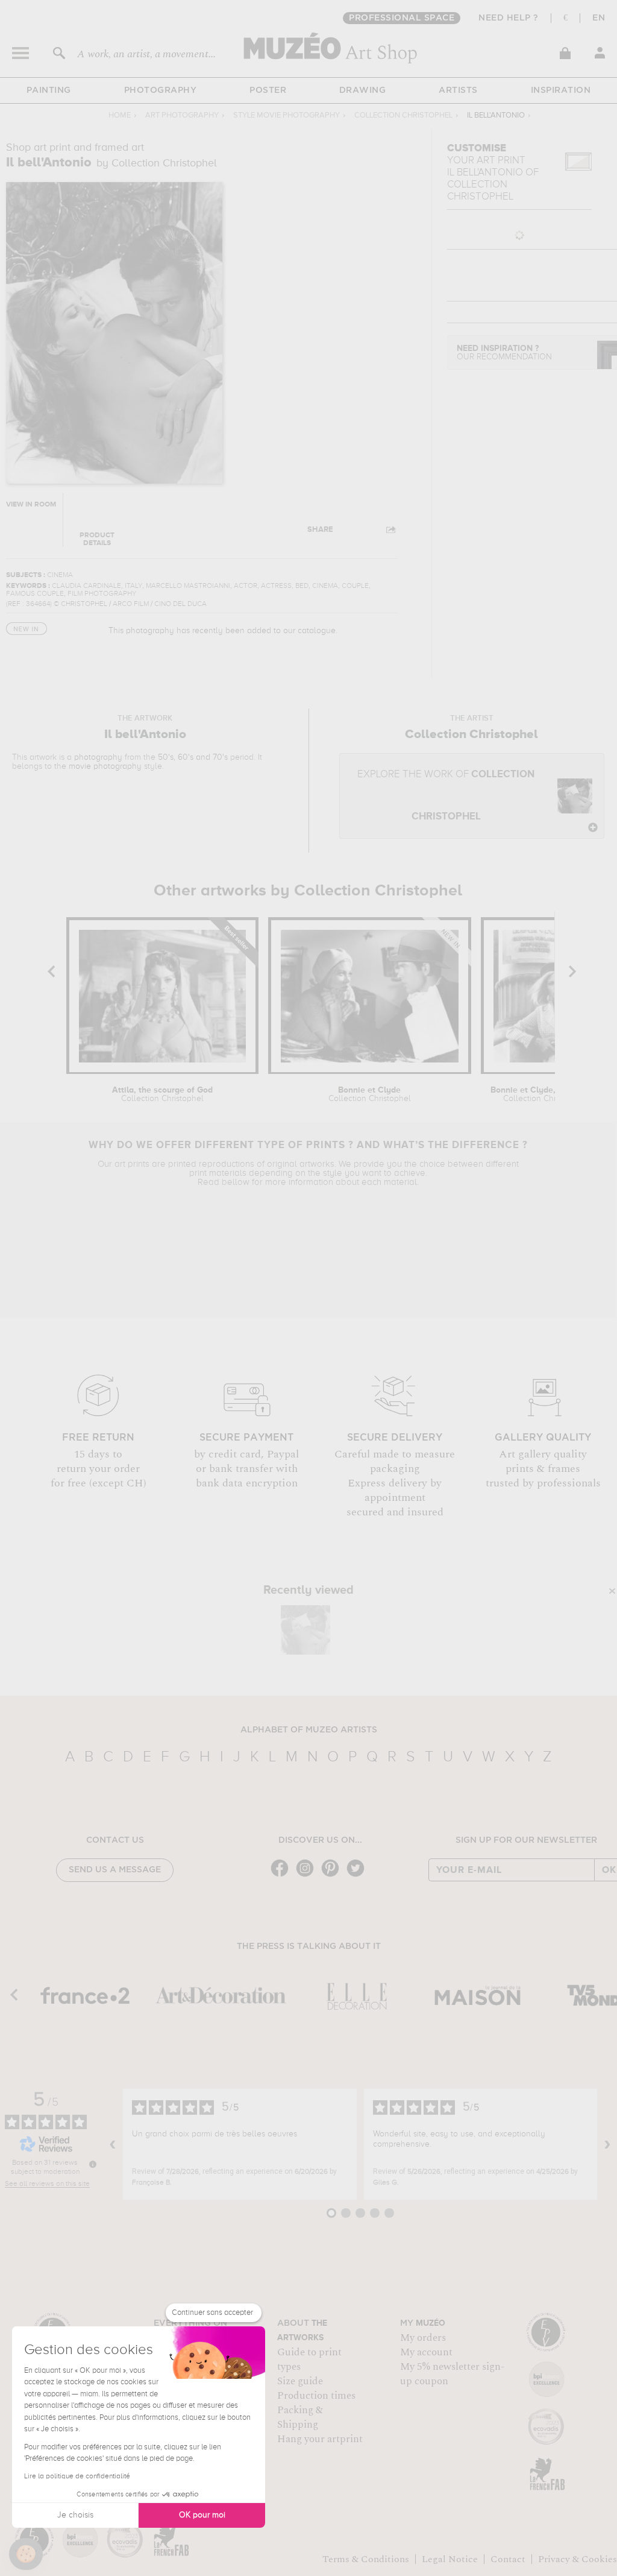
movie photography (105, 766)
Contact (508, 2559)
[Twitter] (359, 1876)
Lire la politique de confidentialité (77, 2477)
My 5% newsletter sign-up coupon (452, 2374)
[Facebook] (283, 1876)
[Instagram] (308, 1876)
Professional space (402, 18)
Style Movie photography (287, 115)
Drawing (363, 90)
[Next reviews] (607, 2144)
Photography (161, 90)
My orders (423, 2338)
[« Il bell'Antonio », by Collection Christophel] (305, 1630)
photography (98, 757)
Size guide (300, 2381)
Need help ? (509, 18)
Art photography (182, 115)
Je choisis (75, 2515)
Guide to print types (309, 2360)
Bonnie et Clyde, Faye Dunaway (544, 1094)
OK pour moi (202, 2515)
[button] (26, 2554)
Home (120, 115)
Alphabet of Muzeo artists (309, 1730)
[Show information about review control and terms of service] (93, 2164)
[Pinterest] (333, 1876)
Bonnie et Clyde (370, 1094)
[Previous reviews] (113, 2144)
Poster (268, 90)
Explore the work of (446, 796)
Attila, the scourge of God (162, 1094)
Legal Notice (450, 2559)
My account (426, 2352)
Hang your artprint (320, 2439)
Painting (49, 90)
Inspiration (561, 90)
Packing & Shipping (300, 2417)
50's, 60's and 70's (193, 757)
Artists (458, 90)
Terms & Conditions (366, 2559)
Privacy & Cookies (578, 2559)
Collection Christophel (403, 115)
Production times (316, 2396)
